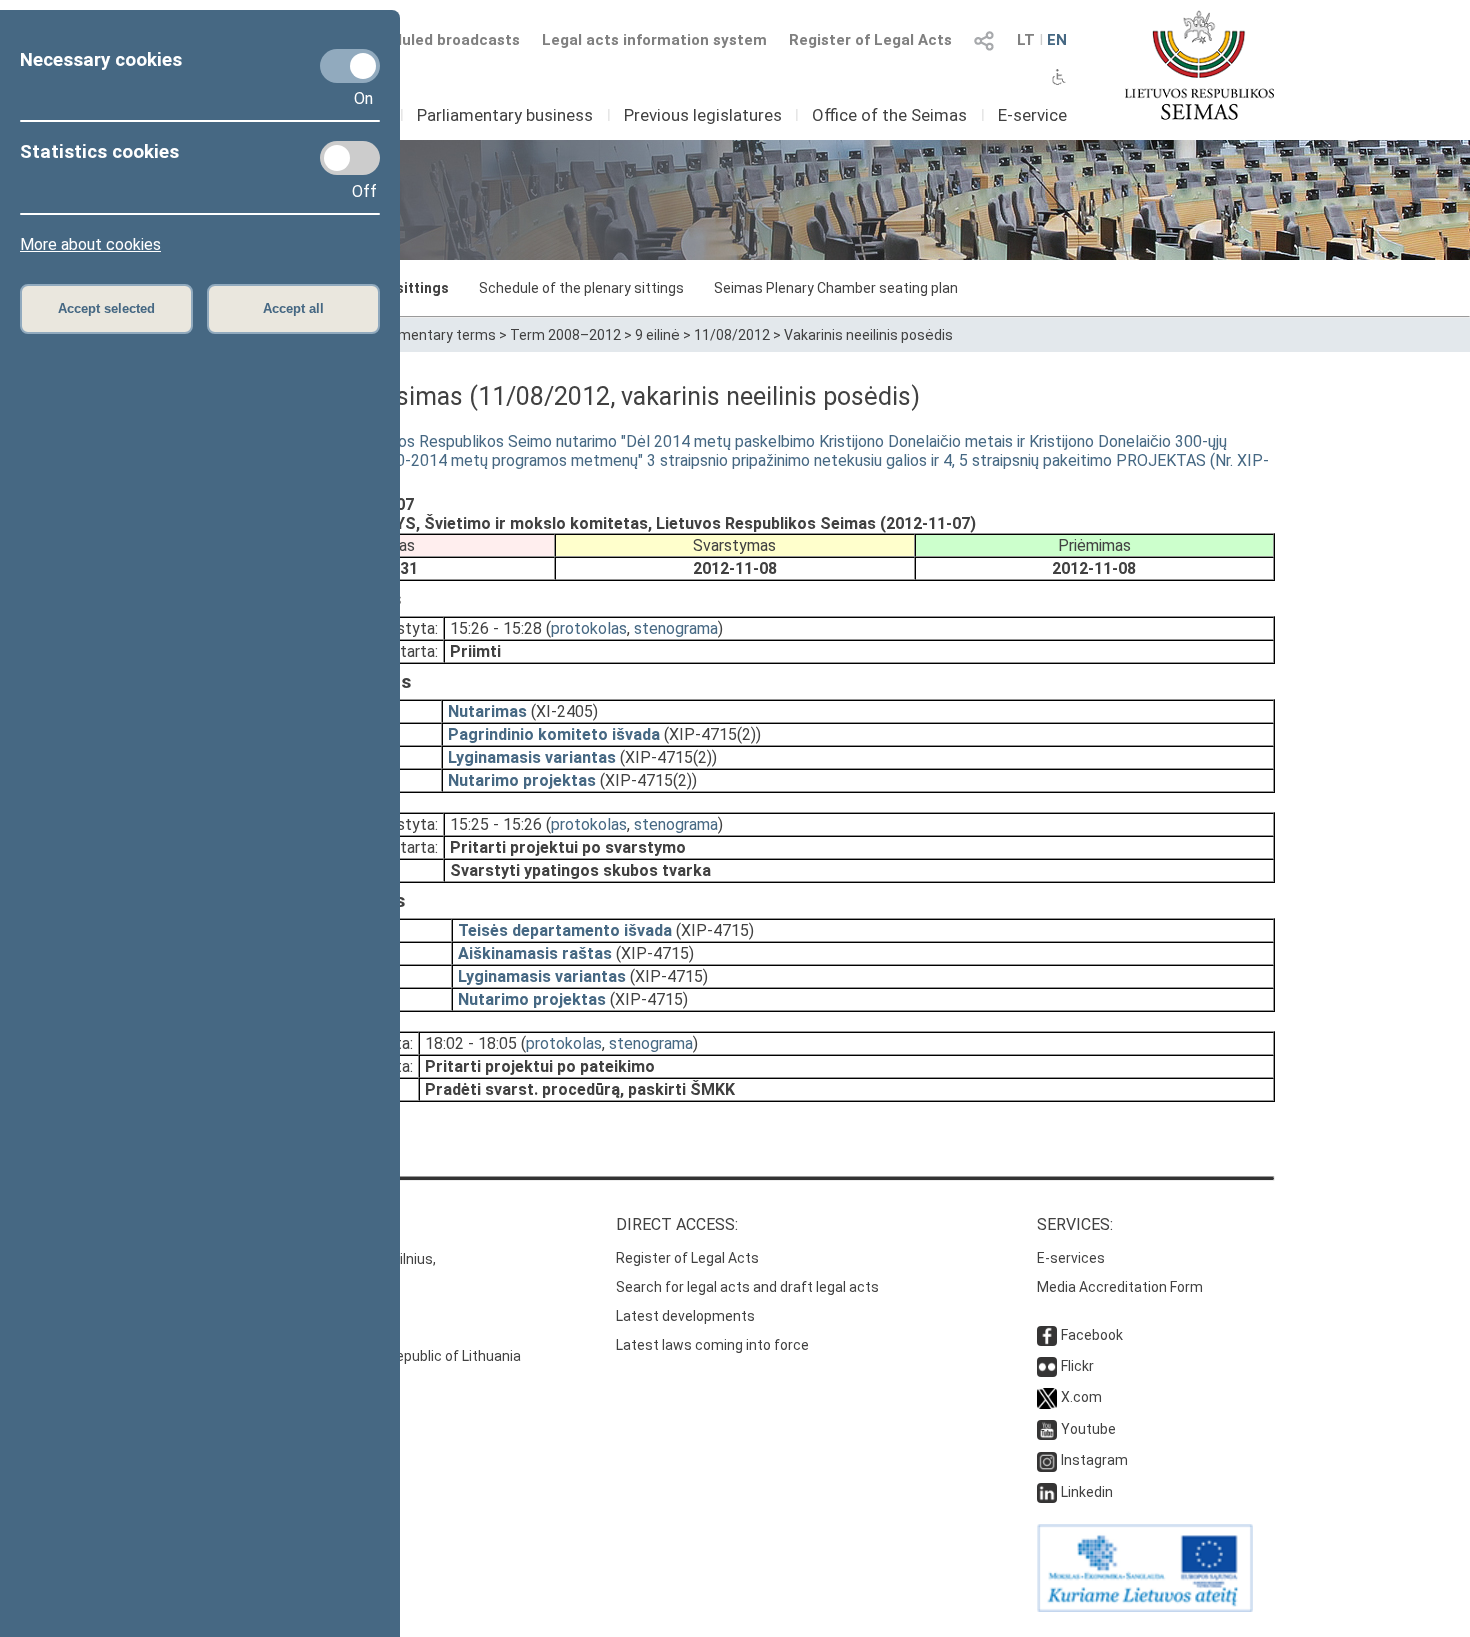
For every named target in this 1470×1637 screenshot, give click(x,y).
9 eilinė (657, 335)
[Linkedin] (1047, 1492)
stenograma (676, 628)
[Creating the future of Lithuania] (1145, 1607)
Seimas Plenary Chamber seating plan (836, 288)
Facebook (1092, 1335)
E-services (1071, 1258)
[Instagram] (1047, 1460)
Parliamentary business (505, 115)
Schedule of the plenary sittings (581, 288)
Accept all (293, 308)
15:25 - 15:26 (496, 824)
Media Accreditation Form (1120, 1287)
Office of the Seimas (889, 115)
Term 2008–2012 (565, 335)
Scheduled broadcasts (438, 40)
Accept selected (106, 308)
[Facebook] (1047, 1335)
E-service (1032, 115)
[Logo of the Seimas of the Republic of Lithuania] (1199, 65)
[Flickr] (1047, 1366)
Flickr (1077, 1366)
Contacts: (238, 1224)
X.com (1081, 1397)
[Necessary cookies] (350, 66)
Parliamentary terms (429, 335)
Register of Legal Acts (870, 40)
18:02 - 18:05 (471, 1043)
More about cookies (90, 244)
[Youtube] (1047, 1429)
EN (1057, 40)
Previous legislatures (703, 115)
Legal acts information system (654, 40)
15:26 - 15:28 (496, 628)
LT (1026, 40)
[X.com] (1047, 1397)
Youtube (1088, 1429)
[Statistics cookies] (350, 158)
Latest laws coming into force (712, 1345)
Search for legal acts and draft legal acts (747, 1287)
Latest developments (685, 1316)
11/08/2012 (732, 335)
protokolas (589, 628)
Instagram (1094, 1460)
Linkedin (1087, 1492)
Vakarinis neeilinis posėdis (868, 335)
